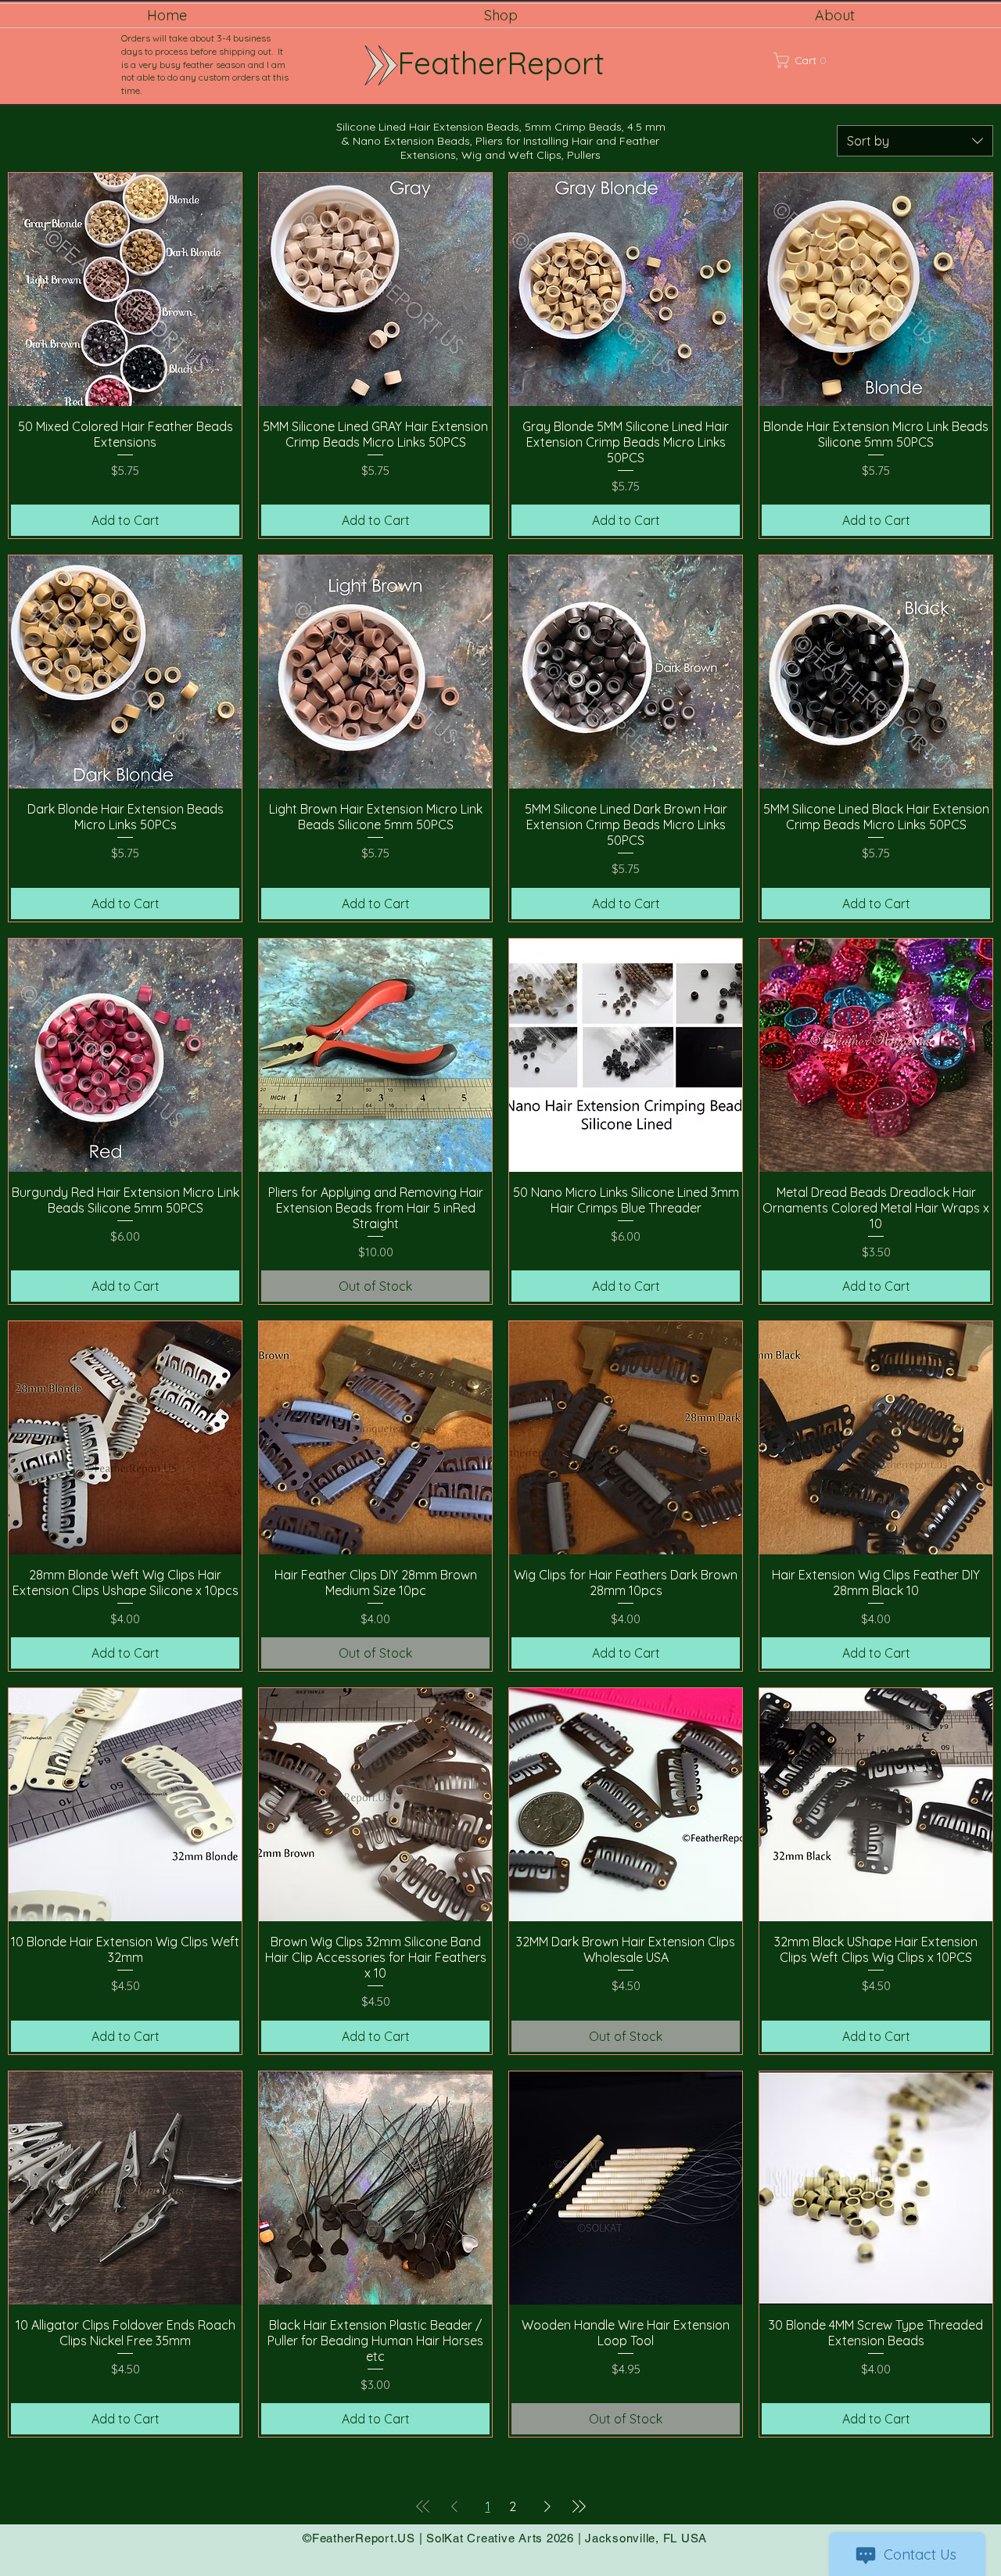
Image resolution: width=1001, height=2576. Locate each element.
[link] (820, 60)
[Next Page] (547, 2506)
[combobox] (915, 141)
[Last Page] (579, 2506)
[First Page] (423, 2506)
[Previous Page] (454, 2506)
